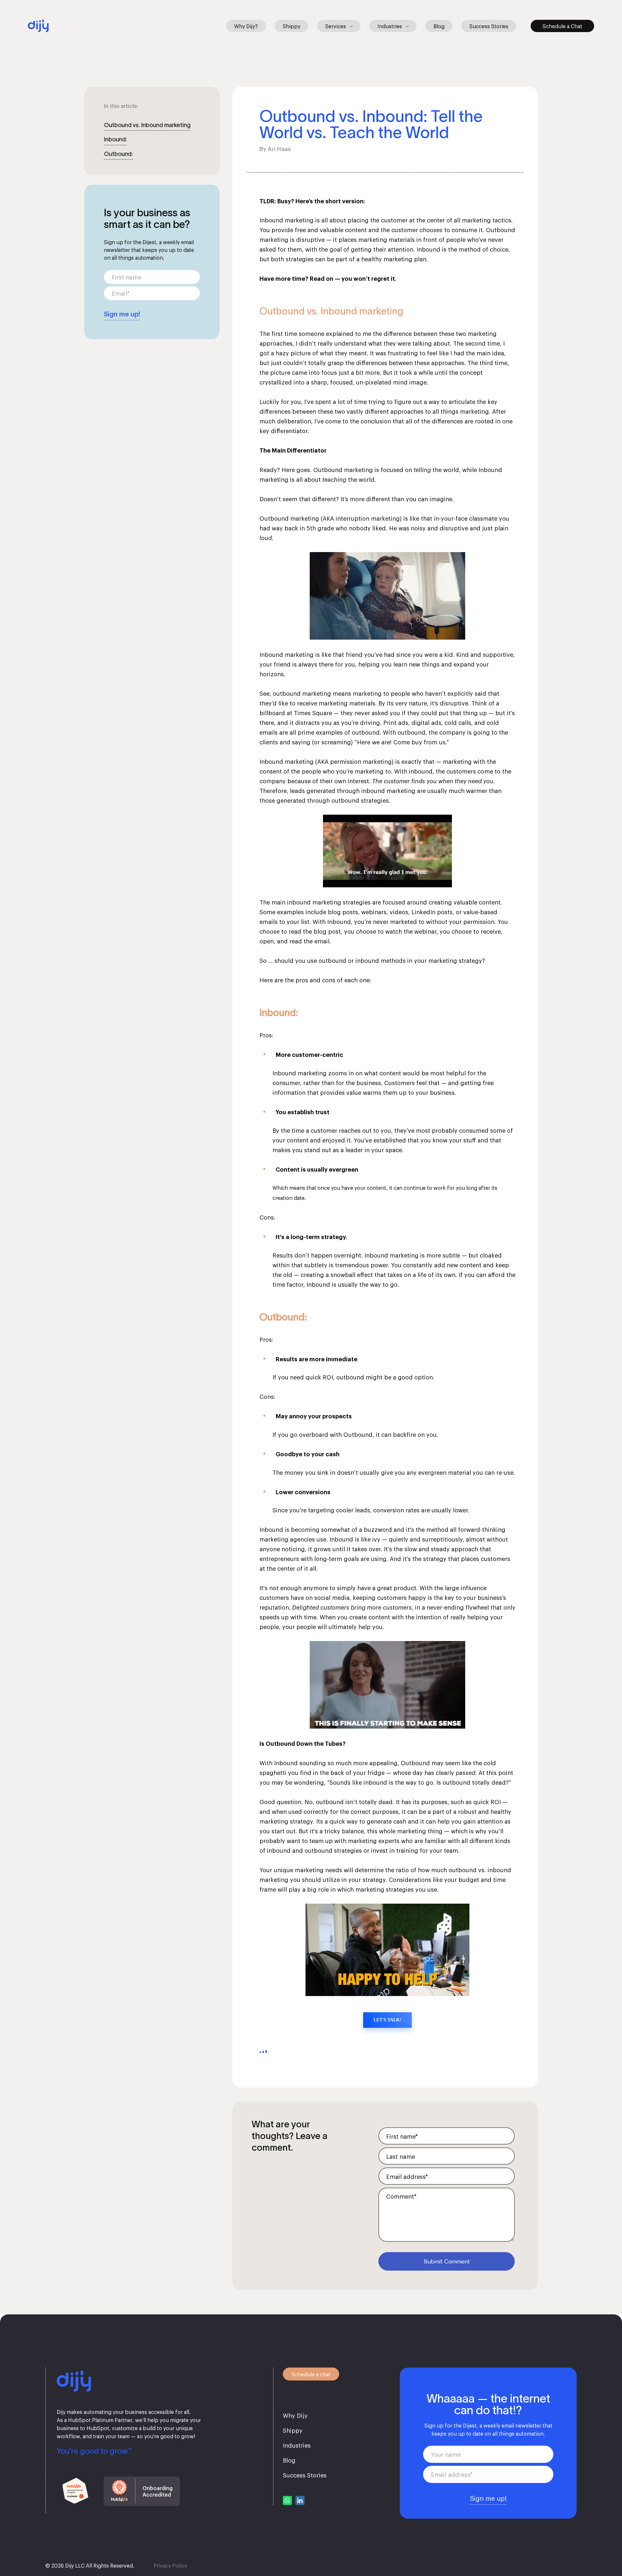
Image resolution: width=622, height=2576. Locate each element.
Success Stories (489, 26)
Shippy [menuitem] (293, 2430)
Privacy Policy (170, 2565)
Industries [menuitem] (297, 2445)
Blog (439, 26)
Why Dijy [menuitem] (295, 2415)
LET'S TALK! (387, 2020)
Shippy (292, 26)
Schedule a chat (311, 2374)
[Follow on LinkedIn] (300, 2500)
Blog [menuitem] (289, 2460)
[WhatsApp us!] (287, 2500)
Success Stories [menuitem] (305, 2475)
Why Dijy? (246, 26)
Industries (390, 26)
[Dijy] (38, 24)
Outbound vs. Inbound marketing (147, 125)
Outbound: (118, 154)
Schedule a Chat (562, 26)
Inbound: (115, 139)
